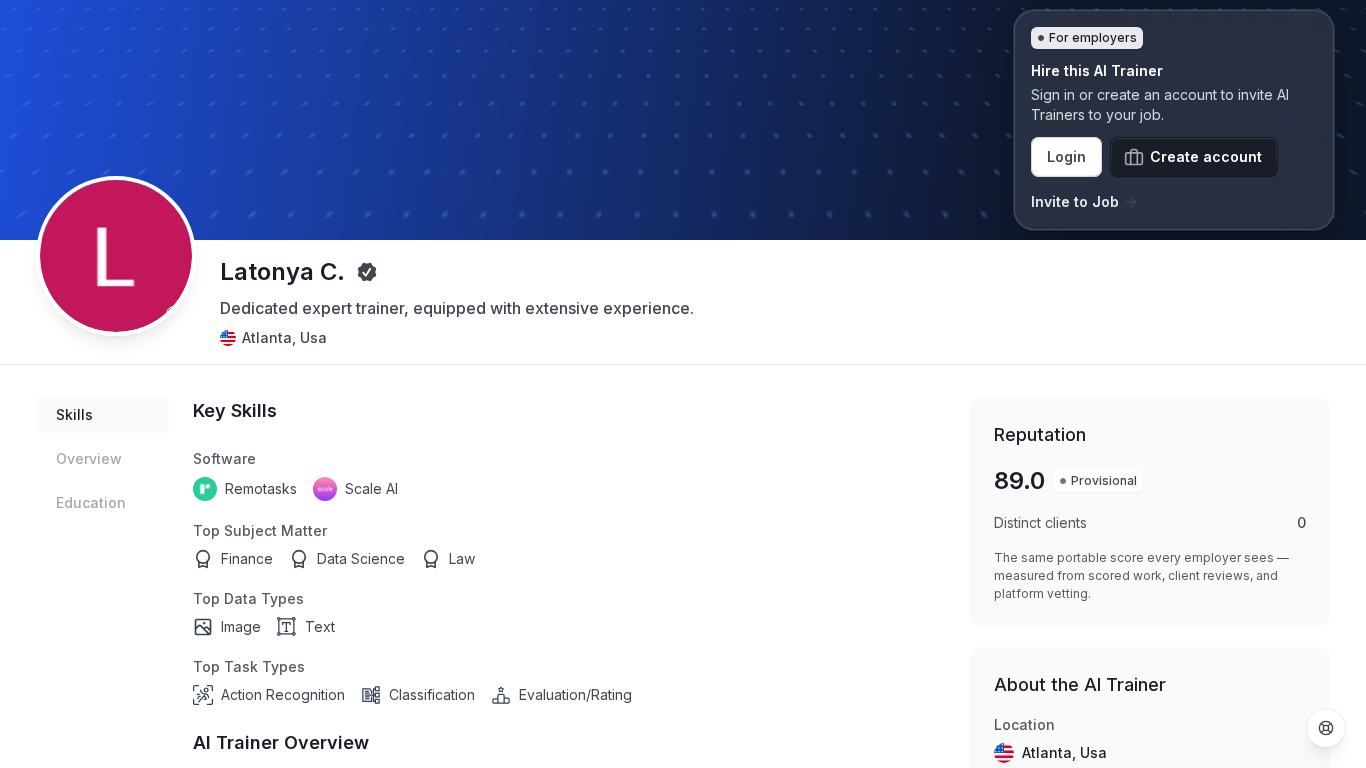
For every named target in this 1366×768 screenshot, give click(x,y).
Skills (74, 414)
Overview (89, 458)
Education (91, 502)
